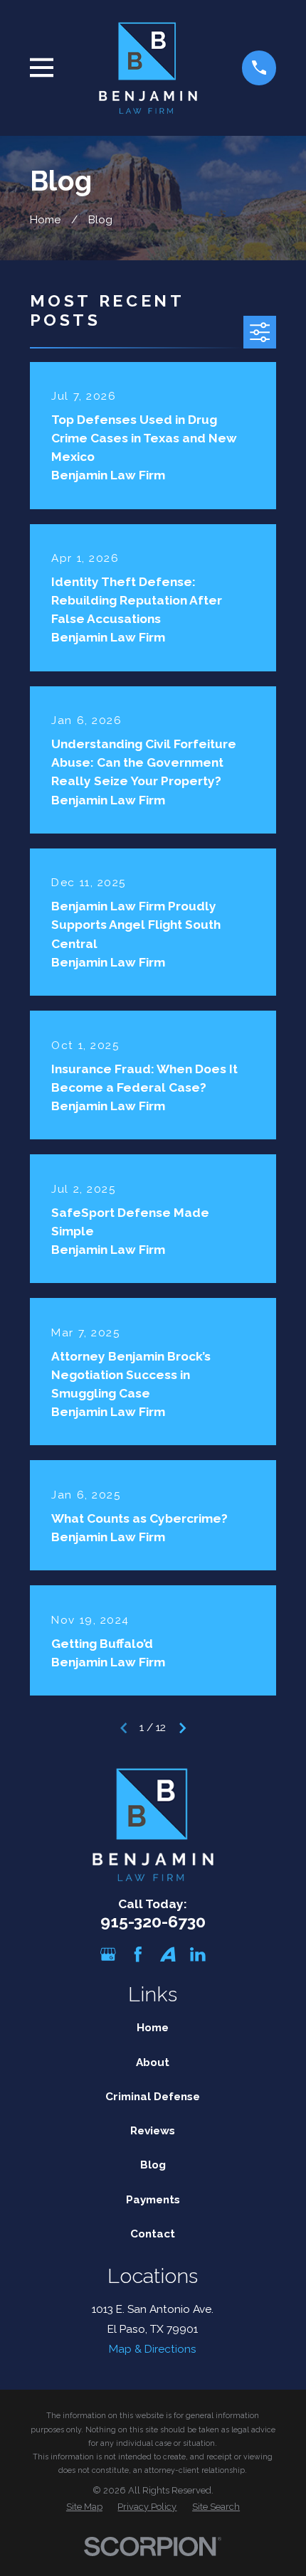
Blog (153, 2165)
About (153, 2062)
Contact (153, 2234)
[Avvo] (168, 1954)
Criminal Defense (153, 2096)
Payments (153, 2199)
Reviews (153, 2130)
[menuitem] (84, 2507)
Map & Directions (153, 2349)
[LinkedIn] (198, 1954)
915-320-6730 (153, 1921)
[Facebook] (138, 1954)
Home (153, 2027)
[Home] (148, 68)
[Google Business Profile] (108, 1954)
